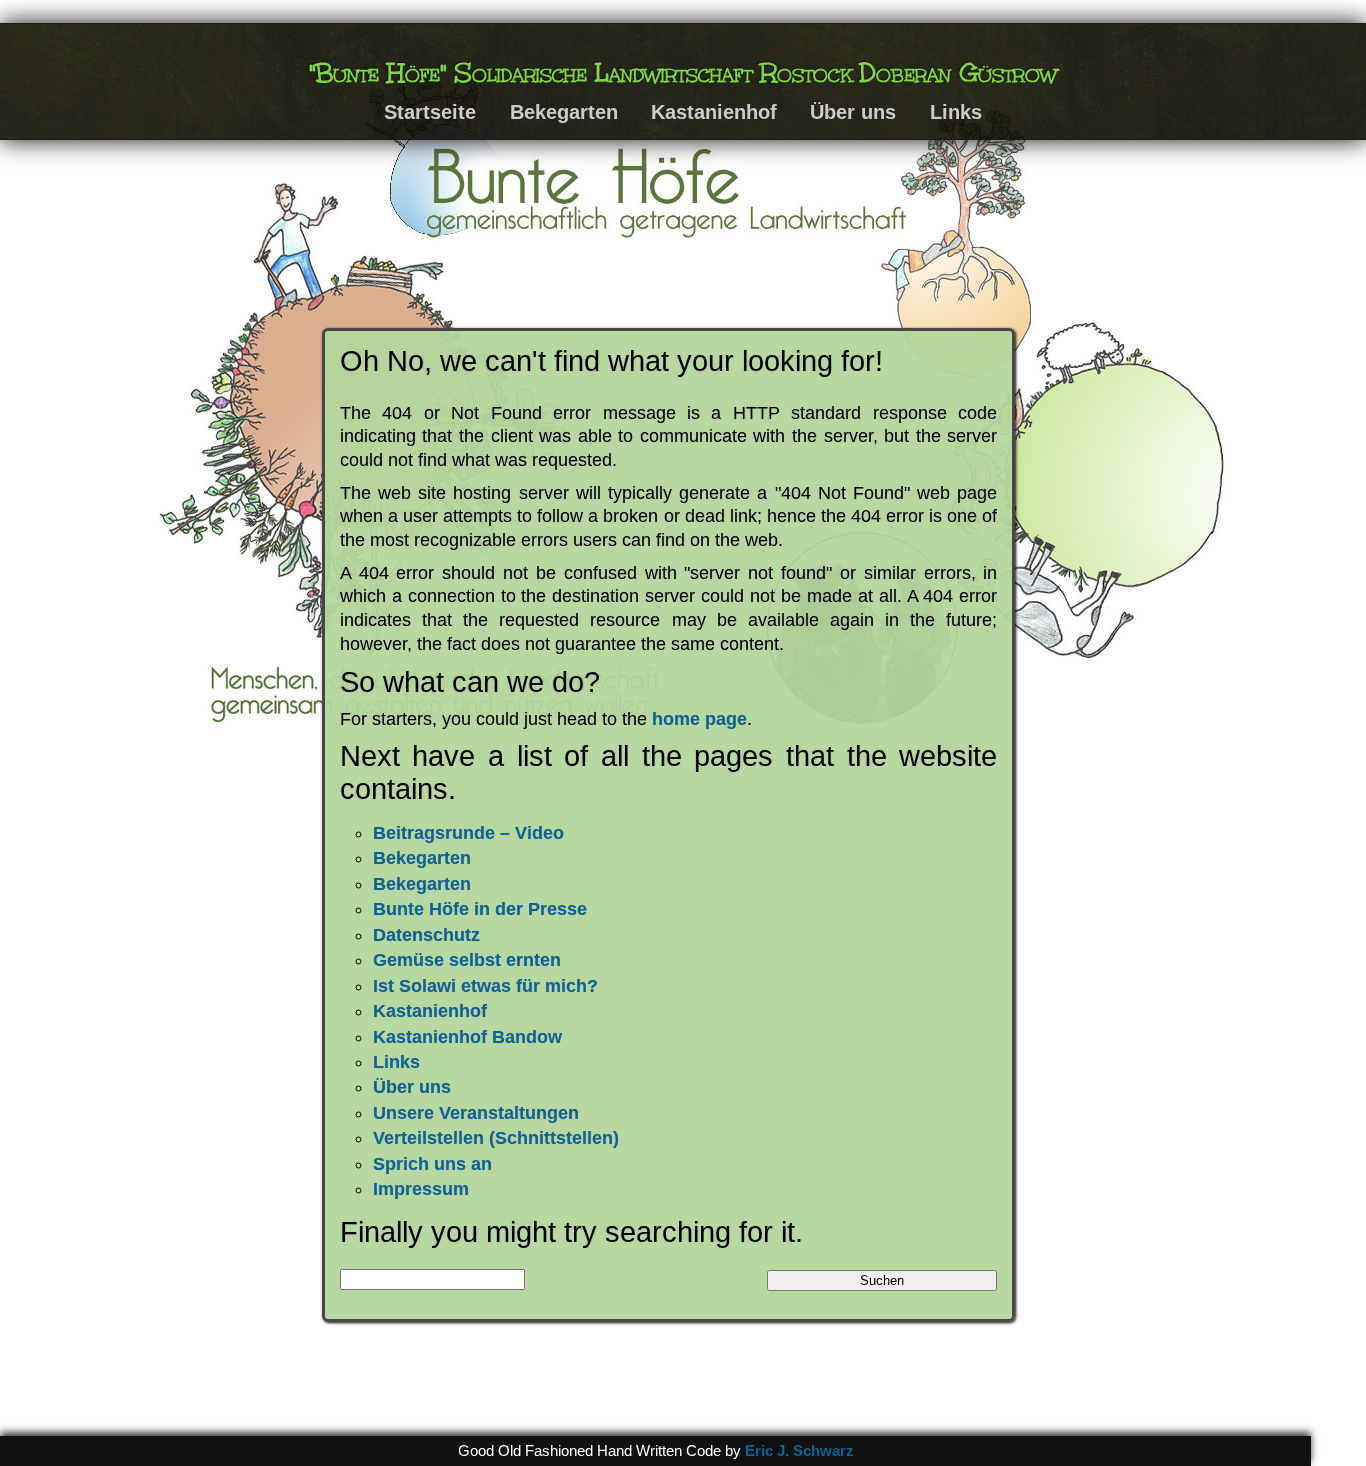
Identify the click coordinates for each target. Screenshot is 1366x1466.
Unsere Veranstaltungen (476, 1113)
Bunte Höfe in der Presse (480, 909)
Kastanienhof (714, 112)
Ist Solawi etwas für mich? (485, 986)
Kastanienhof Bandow (467, 1037)
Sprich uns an (432, 1164)
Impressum (421, 1189)
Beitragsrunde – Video (468, 833)
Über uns (853, 112)
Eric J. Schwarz (799, 1451)
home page (699, 719)
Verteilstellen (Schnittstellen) (496, 1138)
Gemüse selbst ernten (467, 960)
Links (956, 112)
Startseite (430, 112)
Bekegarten (564, 112)
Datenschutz (426, 935)
